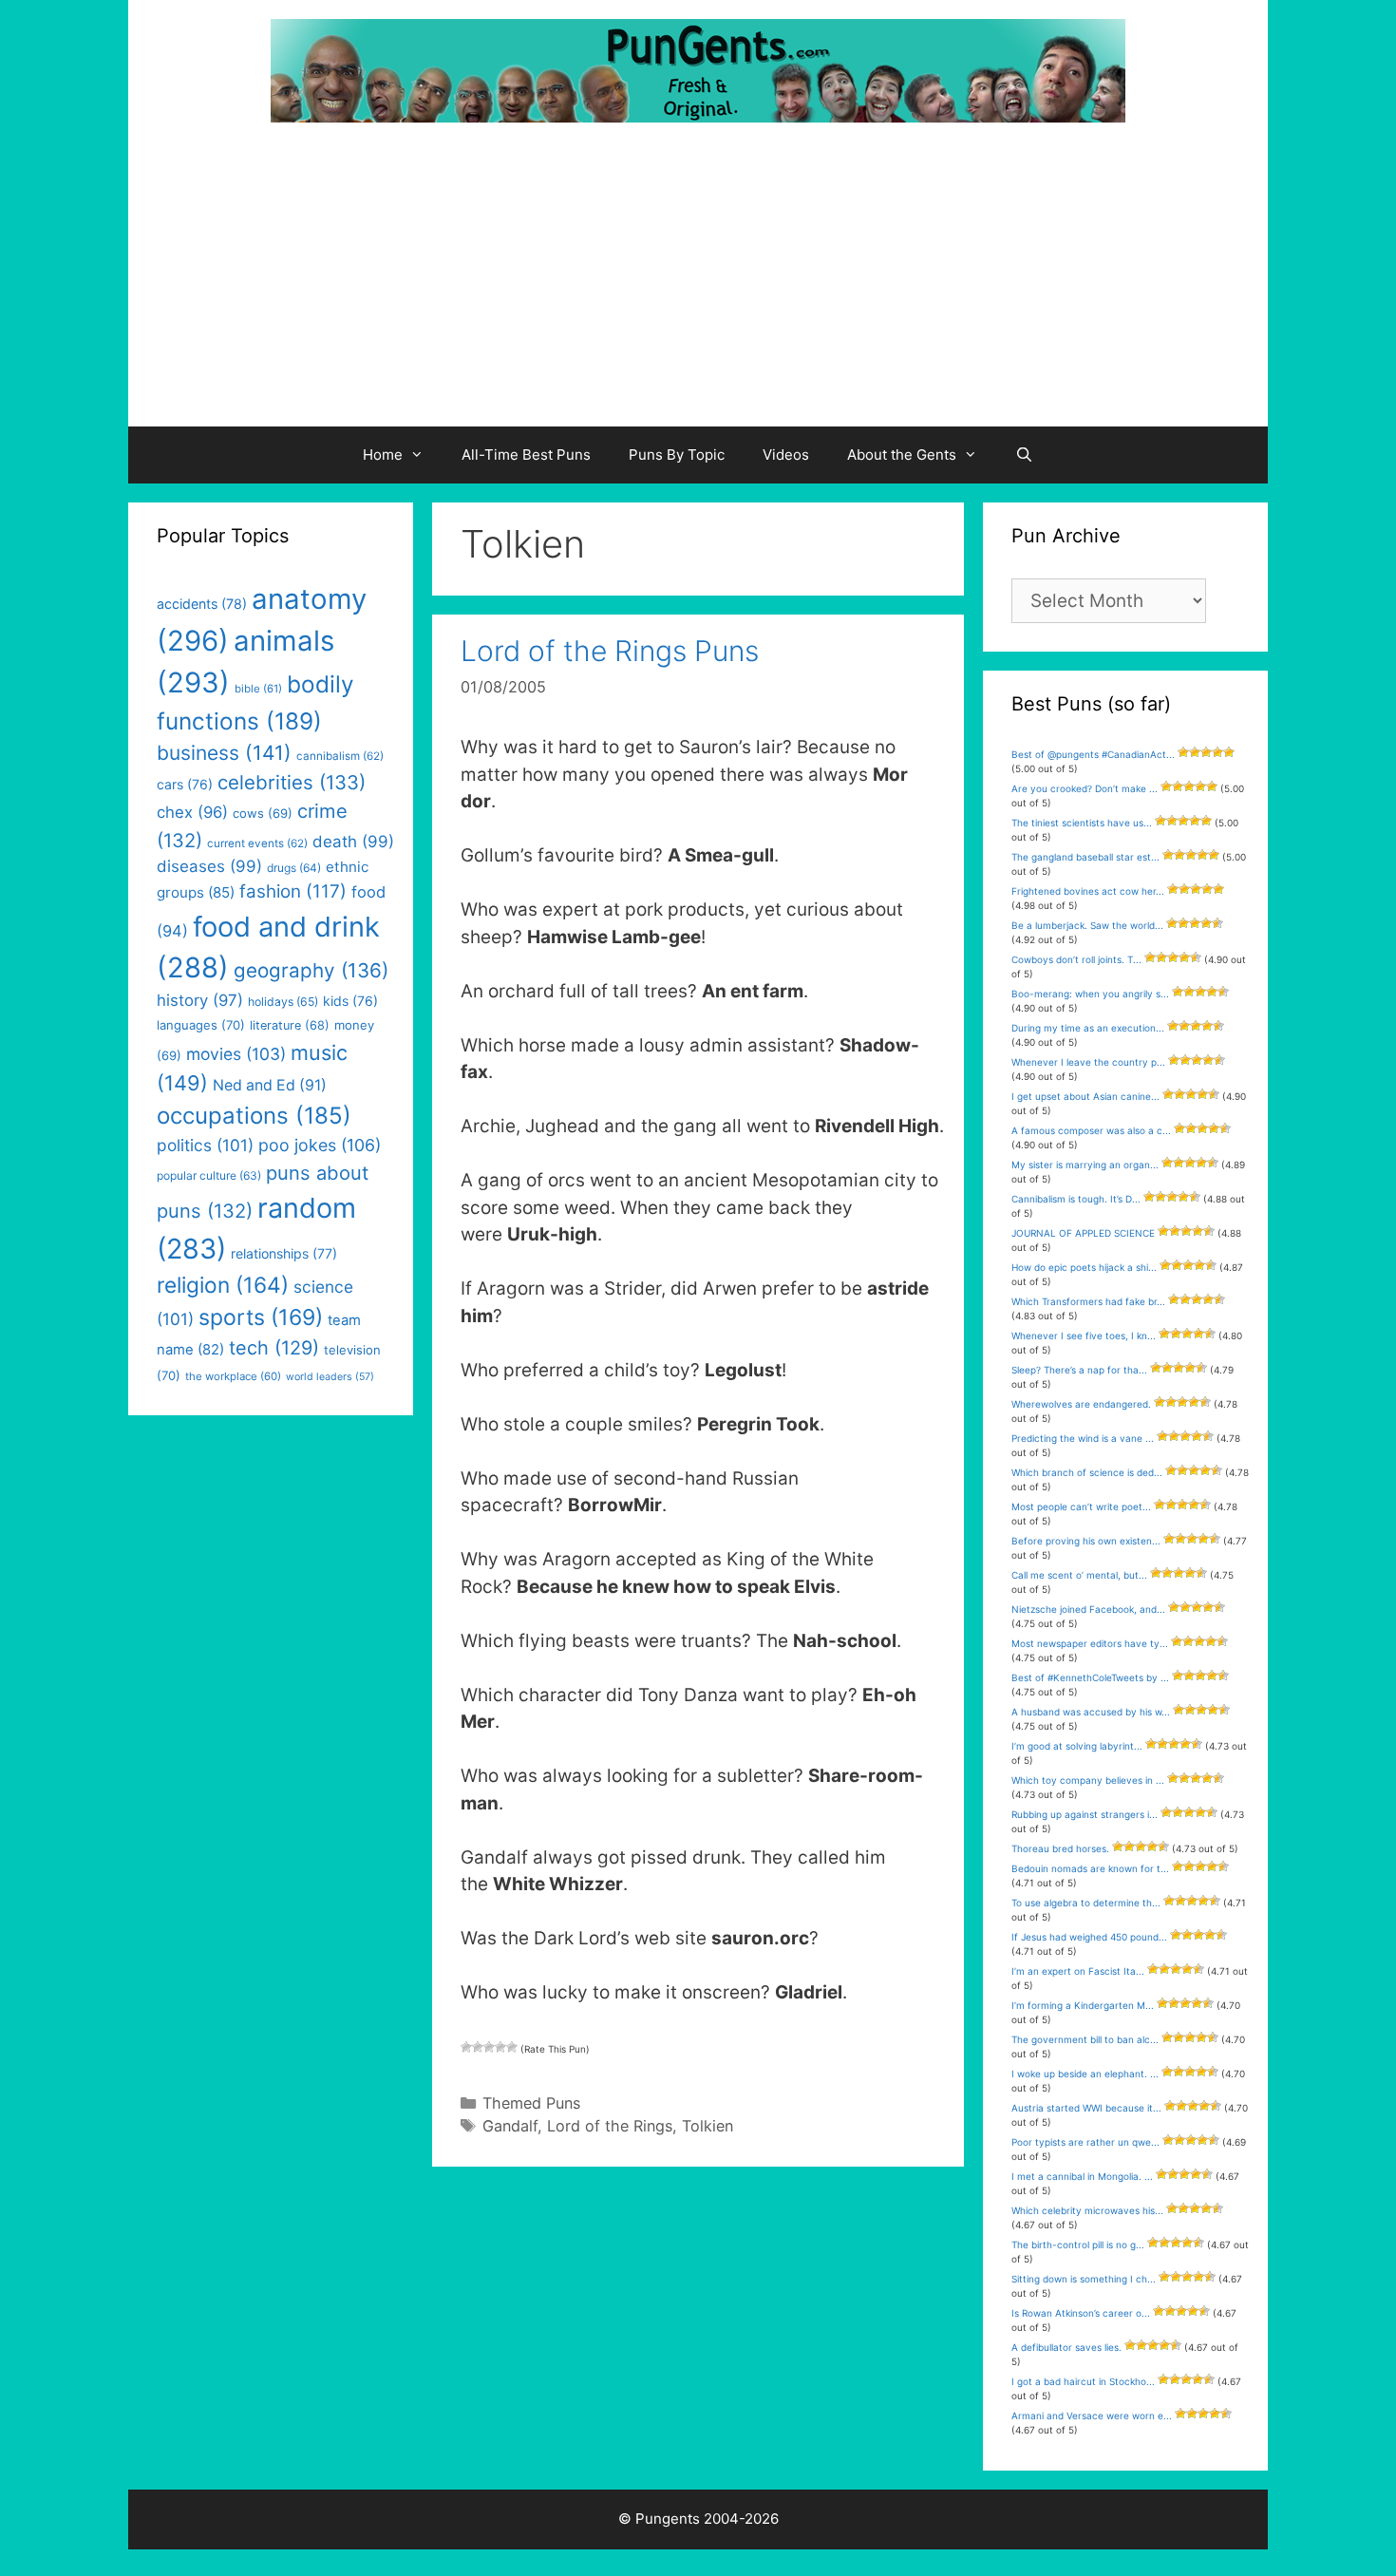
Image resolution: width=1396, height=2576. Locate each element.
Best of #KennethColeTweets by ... (1090, 1677)
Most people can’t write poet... (1081, 1506)
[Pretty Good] (500, 2047)
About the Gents (902, 455)
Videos (786, 455)
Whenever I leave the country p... (1088, 1062)
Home (383, 455)
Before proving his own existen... (1086, 1541)
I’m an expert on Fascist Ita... (1078, 1971)
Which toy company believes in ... (1088, 1780)
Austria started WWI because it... (1086, 2108)
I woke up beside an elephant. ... (1085, 2074)
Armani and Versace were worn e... (1092, 2415)
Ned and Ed (270, 1085)
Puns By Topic (677, 455)
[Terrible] (466, 2047)
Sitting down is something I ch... (1084, 2279)
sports (261, 1317)
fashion (293, 891)
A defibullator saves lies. (1066, 2347)
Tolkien (707, 2126)
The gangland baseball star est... (1085, 857)
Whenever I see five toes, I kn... (1084, 1335)
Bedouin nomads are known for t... (1090, 1868)
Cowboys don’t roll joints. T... (1076, 959)
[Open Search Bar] (1024, 455)
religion (223, 1285)
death (353, 842)
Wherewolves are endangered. (1081, 1404)
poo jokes (320, 1145)
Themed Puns (531, 2103)
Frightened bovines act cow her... (1088, 891)
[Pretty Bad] (478, 2047)
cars (185, 784)
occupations (254, 1116)
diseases (209, 866)
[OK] (489, 2047)
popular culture (209, 1175)
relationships (284, 1253)
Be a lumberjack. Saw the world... (1087, 925)
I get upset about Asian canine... (1085, 1096)
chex (192, 812)
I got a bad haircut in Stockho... (1083, 2381)
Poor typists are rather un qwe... (1085, 2142)
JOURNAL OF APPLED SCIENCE (1083, 1233)
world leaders (330, 1377)
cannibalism (340, 756)
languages (201, 1025)
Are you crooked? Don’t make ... (1085, 788)
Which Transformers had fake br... (1088, 1301)
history (200, 1000)
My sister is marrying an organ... (1085, 1165)
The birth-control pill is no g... (1078, 2245)
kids (350, 1001)
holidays (283, 1002)
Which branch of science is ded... (1087, 1472)
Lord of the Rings (610, 2126)
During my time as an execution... (1088, 1028)
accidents (202, 604)
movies (236, 1054)
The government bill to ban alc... (1085, 2039)
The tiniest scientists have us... (1082, 823)
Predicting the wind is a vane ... (1083, 1438)
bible (258, 689)
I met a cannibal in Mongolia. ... (1082, 2176)
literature (290, 1025)
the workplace (233, 1376)
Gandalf (510, 2126)
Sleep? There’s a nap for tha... (1079, 1370)
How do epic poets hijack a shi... (1084, 1267)
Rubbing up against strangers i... (1085, 1814)
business (224, 753)
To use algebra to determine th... (1086, 1903)
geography (311, 970)
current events (257, 843)
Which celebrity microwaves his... (1087, 2210)
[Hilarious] (512, 2047)
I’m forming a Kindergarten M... (1083, 2005)
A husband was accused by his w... (1091, 1712)
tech (274, 1348)
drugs (294, 868)
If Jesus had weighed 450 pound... (1089, 1937)
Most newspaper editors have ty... (1090, 1643)
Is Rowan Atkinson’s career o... (1081, 2313)
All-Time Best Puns (526, 455)
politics (205, 1145)
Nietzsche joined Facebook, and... (1088, 1609)
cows (263, 813)
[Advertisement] (698, 284)
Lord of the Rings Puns (610, 651)
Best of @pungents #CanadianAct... (1093, 754)
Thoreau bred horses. (1060, 1848)
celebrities (292, 782)
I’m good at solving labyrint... (1077, 1746)
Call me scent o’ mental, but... (1079, 1575)
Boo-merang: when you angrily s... (1090, 994)
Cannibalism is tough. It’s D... (1076, 1199)
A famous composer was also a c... (1091, 1130)
